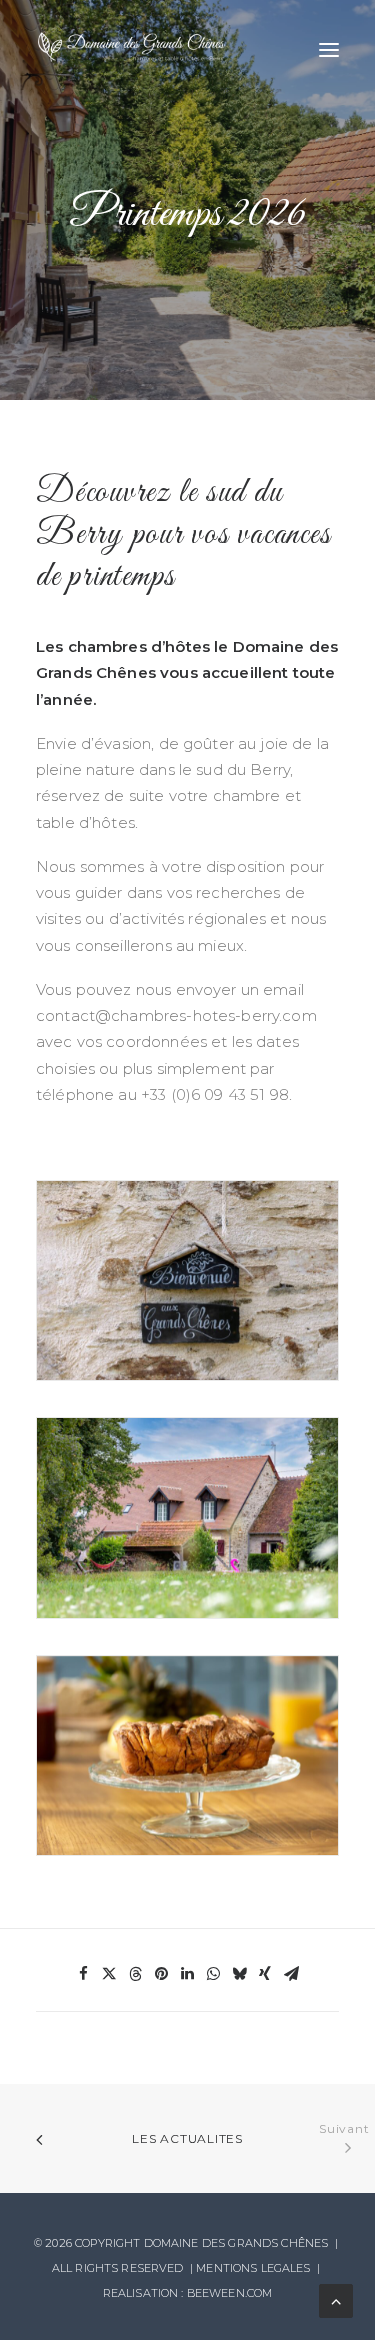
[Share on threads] (136, 1974)
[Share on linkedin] (188, 1974)
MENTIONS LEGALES (253, 2268)
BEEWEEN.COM (230, 2293)
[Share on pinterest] (162, 1974)
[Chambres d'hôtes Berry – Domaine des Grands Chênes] (131, 49)
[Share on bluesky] (240, 1974)
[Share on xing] (266, 1974)
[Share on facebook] (84, 1974)
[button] (329, 49)
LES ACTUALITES (187, 2138)
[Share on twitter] (110, 1974)
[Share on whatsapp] (214, 1974)
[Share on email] (292, 1974)
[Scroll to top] (336, 2299)
